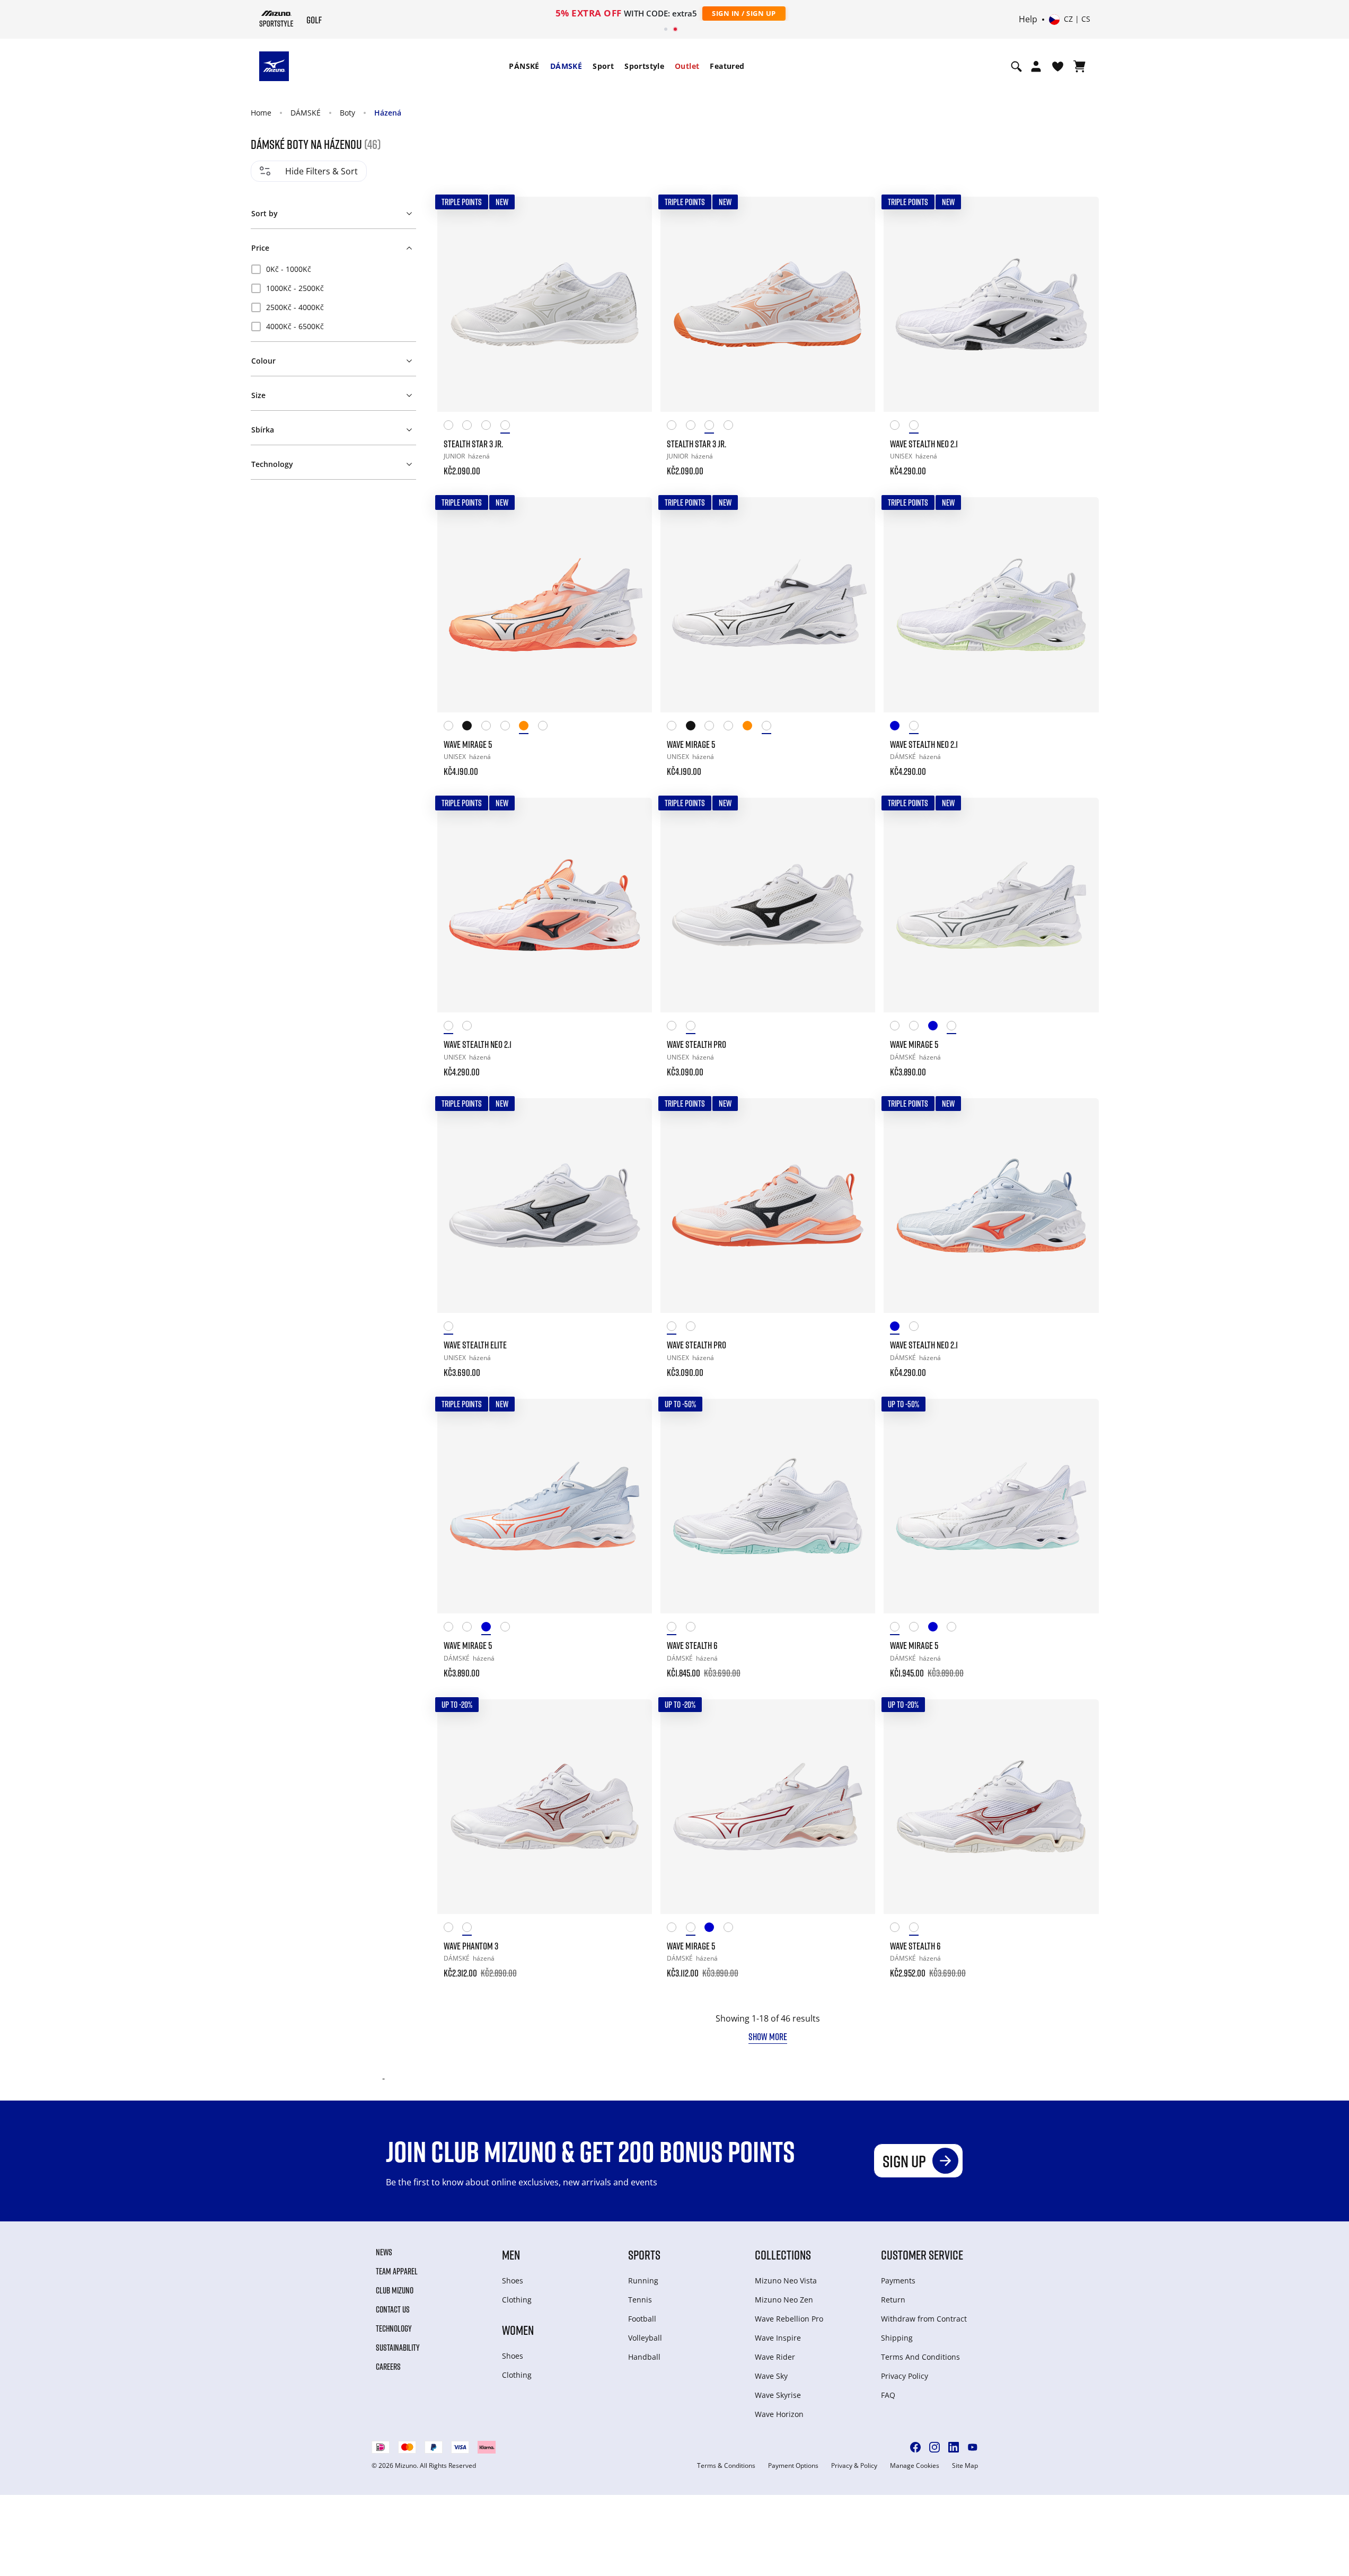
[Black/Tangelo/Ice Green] (472, 727)
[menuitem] (524, 66)
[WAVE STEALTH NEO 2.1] (991, 304)
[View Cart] (1079, 66)
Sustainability (398, 2348)
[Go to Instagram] (934, 2447)
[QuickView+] (634, 243)
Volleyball (645, 2338)
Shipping (897, 2338)
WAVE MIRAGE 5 (468, 744)
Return (893, 2300)
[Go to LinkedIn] (954, 2447)
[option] (333, 269)
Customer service (922, 2255)
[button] (333, 211)
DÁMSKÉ (566, 66)
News (384, 2252)
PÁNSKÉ (524, 66)
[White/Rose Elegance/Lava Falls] (472, 427)
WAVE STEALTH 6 (692, 1645)
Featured (727, 66)
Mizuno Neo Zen (784, 2300)
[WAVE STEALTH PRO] (768, 905)
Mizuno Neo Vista (786, 2281)
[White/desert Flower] (491, 427)
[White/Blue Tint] (900, 1027)
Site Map (965, 2466)
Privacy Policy (905, 2376)
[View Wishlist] (1058, 66)
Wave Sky (771, 2376)
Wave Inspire (778, 2338)
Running (643, 2281)
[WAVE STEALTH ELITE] (545, 1206)
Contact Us (393, 2309)
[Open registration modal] (1036, 66)
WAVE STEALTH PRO (696, 1044)
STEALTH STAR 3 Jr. (473, 444)
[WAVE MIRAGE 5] (545, 605)
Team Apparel (397, 2271)
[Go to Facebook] (915, 2447)
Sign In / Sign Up (744, 13)
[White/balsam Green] (956, 1027)
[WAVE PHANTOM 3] (545, 1807)
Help (1028, 20)
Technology (394, 2328)
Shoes (513, 2281)
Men (511, 2255)
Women (518, 2330)
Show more (768, 2036)
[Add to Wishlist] (634, 215)
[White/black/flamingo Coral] (900, 427)
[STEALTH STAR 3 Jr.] (545, 304)
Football (642, 2319)
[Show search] (1016, 66)
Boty (347, 113)
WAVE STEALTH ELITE (475, 1345)
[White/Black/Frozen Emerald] (453, 727)
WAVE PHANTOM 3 (471, 1946)
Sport (603, 66)
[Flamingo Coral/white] (528, 727)
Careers (388, 2367)
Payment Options (793, 2466)
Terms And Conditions (920, 2357)
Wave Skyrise (778, 2395)
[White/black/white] (695, 1027)
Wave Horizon (779, 2414)
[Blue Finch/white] (938, 1027)
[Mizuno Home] (276, 19)
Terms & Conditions (726, 2466)
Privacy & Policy (854, 2466)
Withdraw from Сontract (924, 2319)
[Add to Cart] (634, 464)
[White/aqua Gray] (919, 727)
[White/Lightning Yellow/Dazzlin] (491, 727)
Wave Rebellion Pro (789, 2319)
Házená (388, 113)
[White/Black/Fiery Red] (453, 427)
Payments (898, 2281)
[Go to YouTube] (973, 2447)
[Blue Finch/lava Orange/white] (900, 727)
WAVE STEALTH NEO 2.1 (924, 444)
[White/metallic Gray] (453, 1328)
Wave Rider (775, 2357)
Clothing (517, 2300)
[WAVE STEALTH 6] (768, 1506)
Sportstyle (644, 66)
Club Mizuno (395, 2290)
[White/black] (919, 427)
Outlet (687, 66)
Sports (644, 2255)
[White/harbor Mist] (510, 427)
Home (261, 113)
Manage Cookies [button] (915, 2466)
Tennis (640, 2300)
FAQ (888, 2395)
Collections (783, 2255)
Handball (644, 2357)
